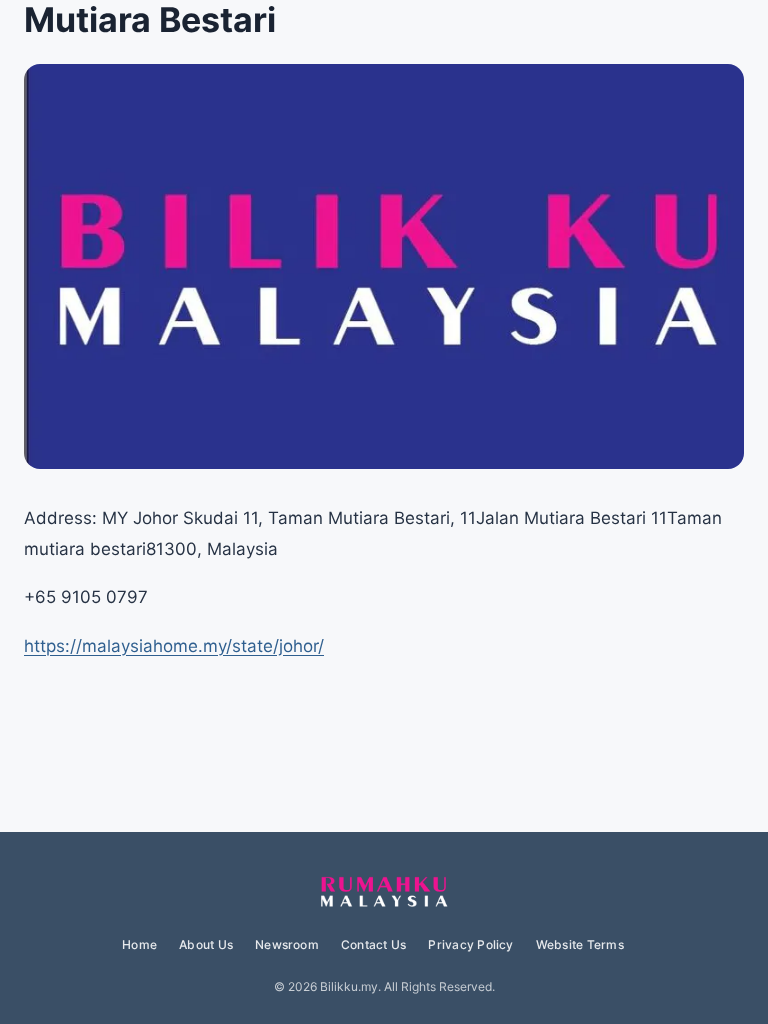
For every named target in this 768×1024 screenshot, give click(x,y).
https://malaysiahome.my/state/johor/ (174, 646)
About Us (206, 944)
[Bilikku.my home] (384, 893)
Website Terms (580, 944)
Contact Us (373, 944)
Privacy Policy (470, 944)
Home (139, 944)
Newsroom (287, 944)
